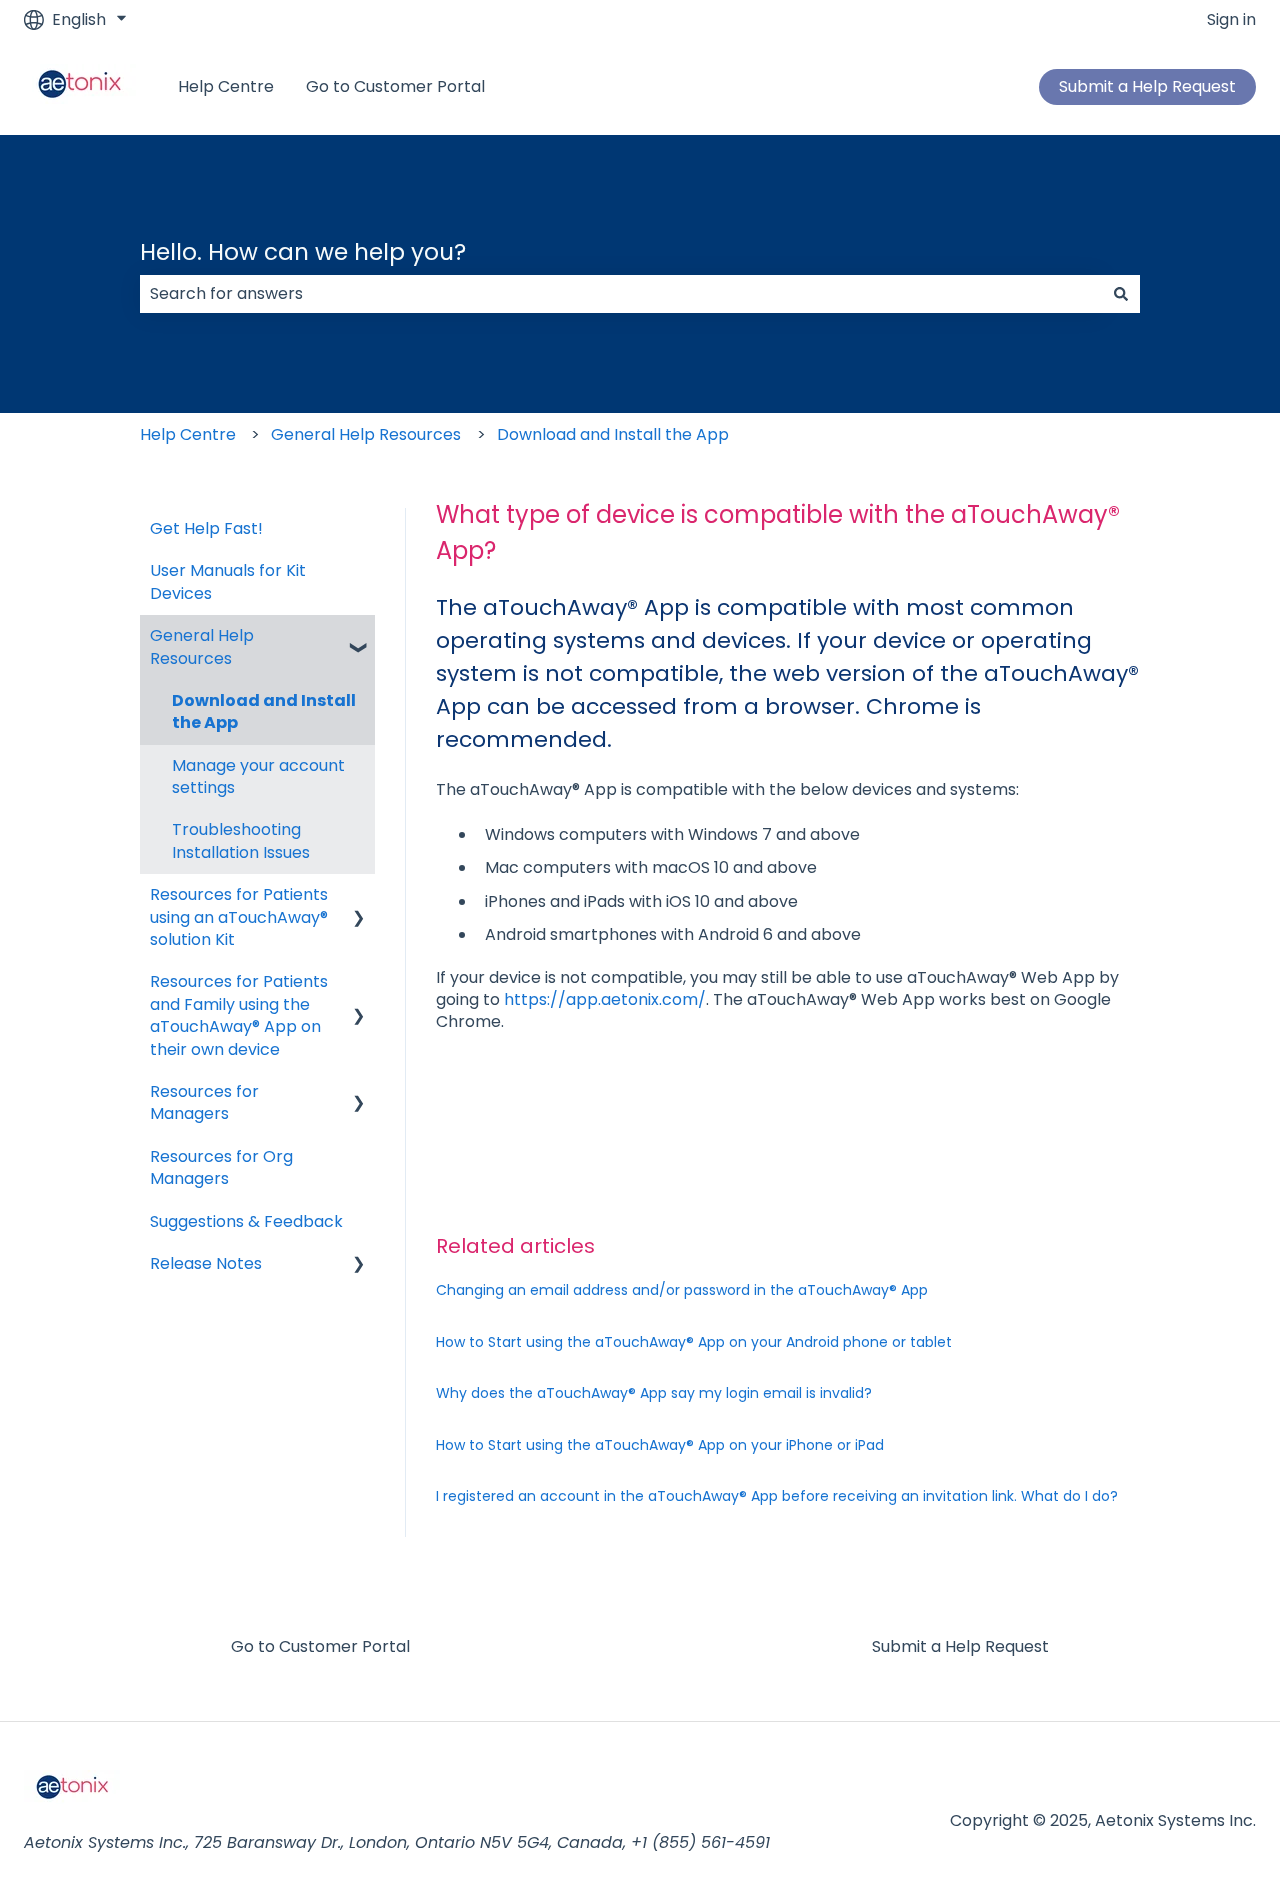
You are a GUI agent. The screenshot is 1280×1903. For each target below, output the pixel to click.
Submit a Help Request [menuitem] (960, 1646)
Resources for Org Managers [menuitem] (221, 1167)
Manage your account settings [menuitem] (258, 776)
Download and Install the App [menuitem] (264, 711)
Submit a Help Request (1147, 86)
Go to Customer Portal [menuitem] (320, 1646)
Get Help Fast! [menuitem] (206, 528)
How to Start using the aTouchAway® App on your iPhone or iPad (660, 1445)
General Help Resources (366, 434)
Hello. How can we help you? (303, 252)
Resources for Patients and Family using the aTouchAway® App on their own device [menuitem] (239, 1015)
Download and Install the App (613, 434)
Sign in (1231, 20)
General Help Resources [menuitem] (202, 646)
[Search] (1121, 294)
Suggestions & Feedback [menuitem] (246, 1221)
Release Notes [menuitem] (206, 1263)
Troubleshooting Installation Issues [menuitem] (241, 840)
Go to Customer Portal (395, 87)
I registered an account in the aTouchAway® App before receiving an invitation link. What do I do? (777, 1496)
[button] (359, 637)
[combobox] (621, 294)
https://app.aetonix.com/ (605, 999)
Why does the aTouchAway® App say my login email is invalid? (654, 1393)
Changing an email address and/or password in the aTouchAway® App (682, 1290)
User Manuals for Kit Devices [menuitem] (228, 581)
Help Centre (226, 87)
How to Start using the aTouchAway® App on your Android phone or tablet (694, 1342)
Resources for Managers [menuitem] (204, 1102)
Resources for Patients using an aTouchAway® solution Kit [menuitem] (239, 917)
